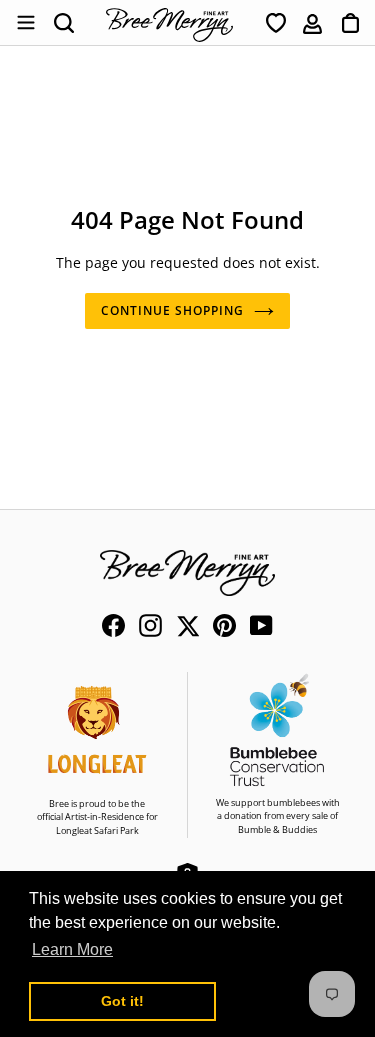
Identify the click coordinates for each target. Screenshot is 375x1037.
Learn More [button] (72, 949)
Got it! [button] (122, 1001)
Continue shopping (172, 310)
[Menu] (25, 23)
